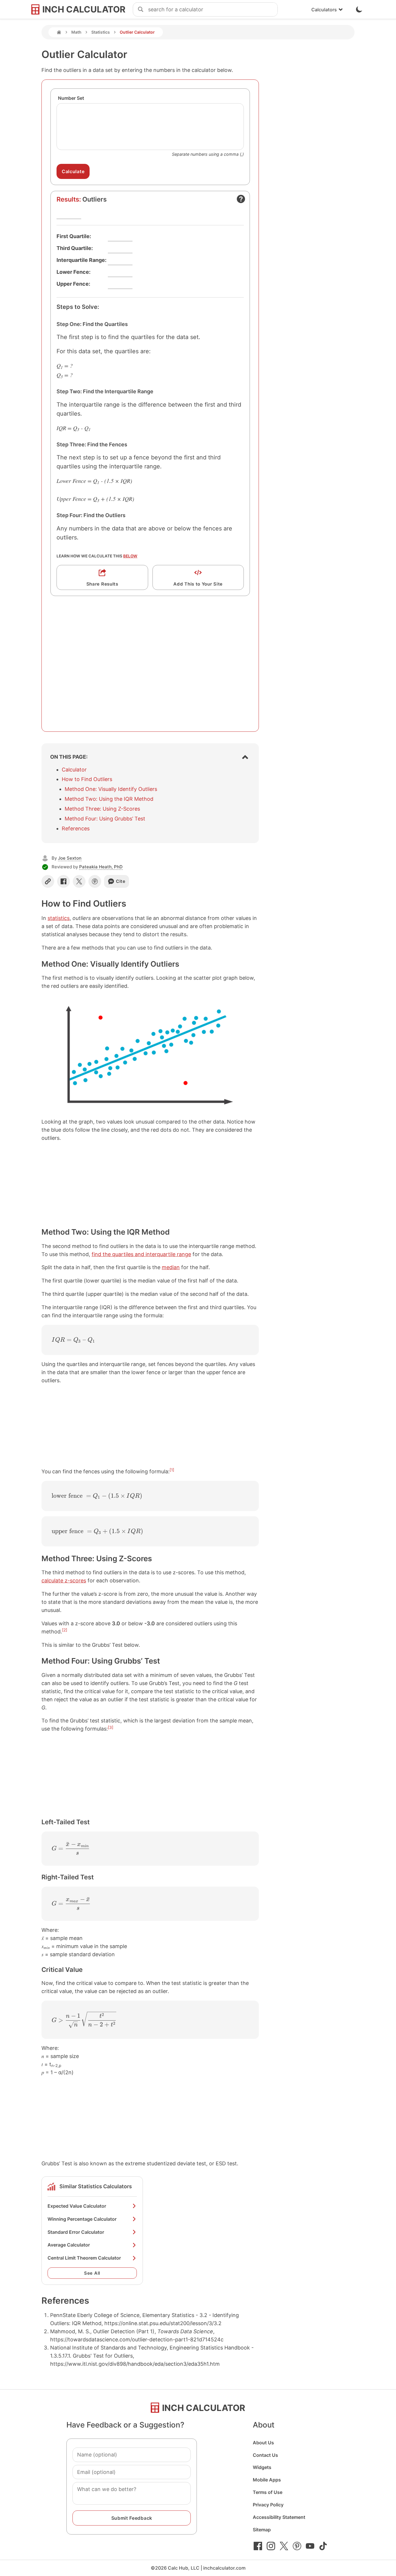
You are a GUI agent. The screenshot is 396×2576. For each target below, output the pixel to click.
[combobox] (213, 10)
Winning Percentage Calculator (82, 2219)
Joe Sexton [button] (70, 858)
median (171, 1267)
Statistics (101, 32)
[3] (111, 1727)
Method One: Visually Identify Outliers (111, 789)
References (76, 828)
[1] (172, 1470)
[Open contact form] (241, 199)
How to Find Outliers (87, 779)
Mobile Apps (267, 2480)
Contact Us (265, 2455)
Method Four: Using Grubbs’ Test (105, 819)
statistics (59, 918)
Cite (121, 881)
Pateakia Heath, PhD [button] (101, 867)
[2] (65, 1630)
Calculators (324, 10)
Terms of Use (268, 2492)
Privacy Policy (268, 2505)
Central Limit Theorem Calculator (84, 2258)
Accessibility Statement (279, 2517)
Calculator (74, 770)
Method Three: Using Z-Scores (102, 809)
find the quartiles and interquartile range (141, 1254)
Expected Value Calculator (77, 2206)
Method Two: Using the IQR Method (109, 799)
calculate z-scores (64, 1580)
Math (76, 32)
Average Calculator (69, 2245)
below (130, 556)
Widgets (262, 2467)
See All (92, 2273)
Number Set (71, 98)
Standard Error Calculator (76, 2232)
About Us (263, 2443)
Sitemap (262, 2530)
